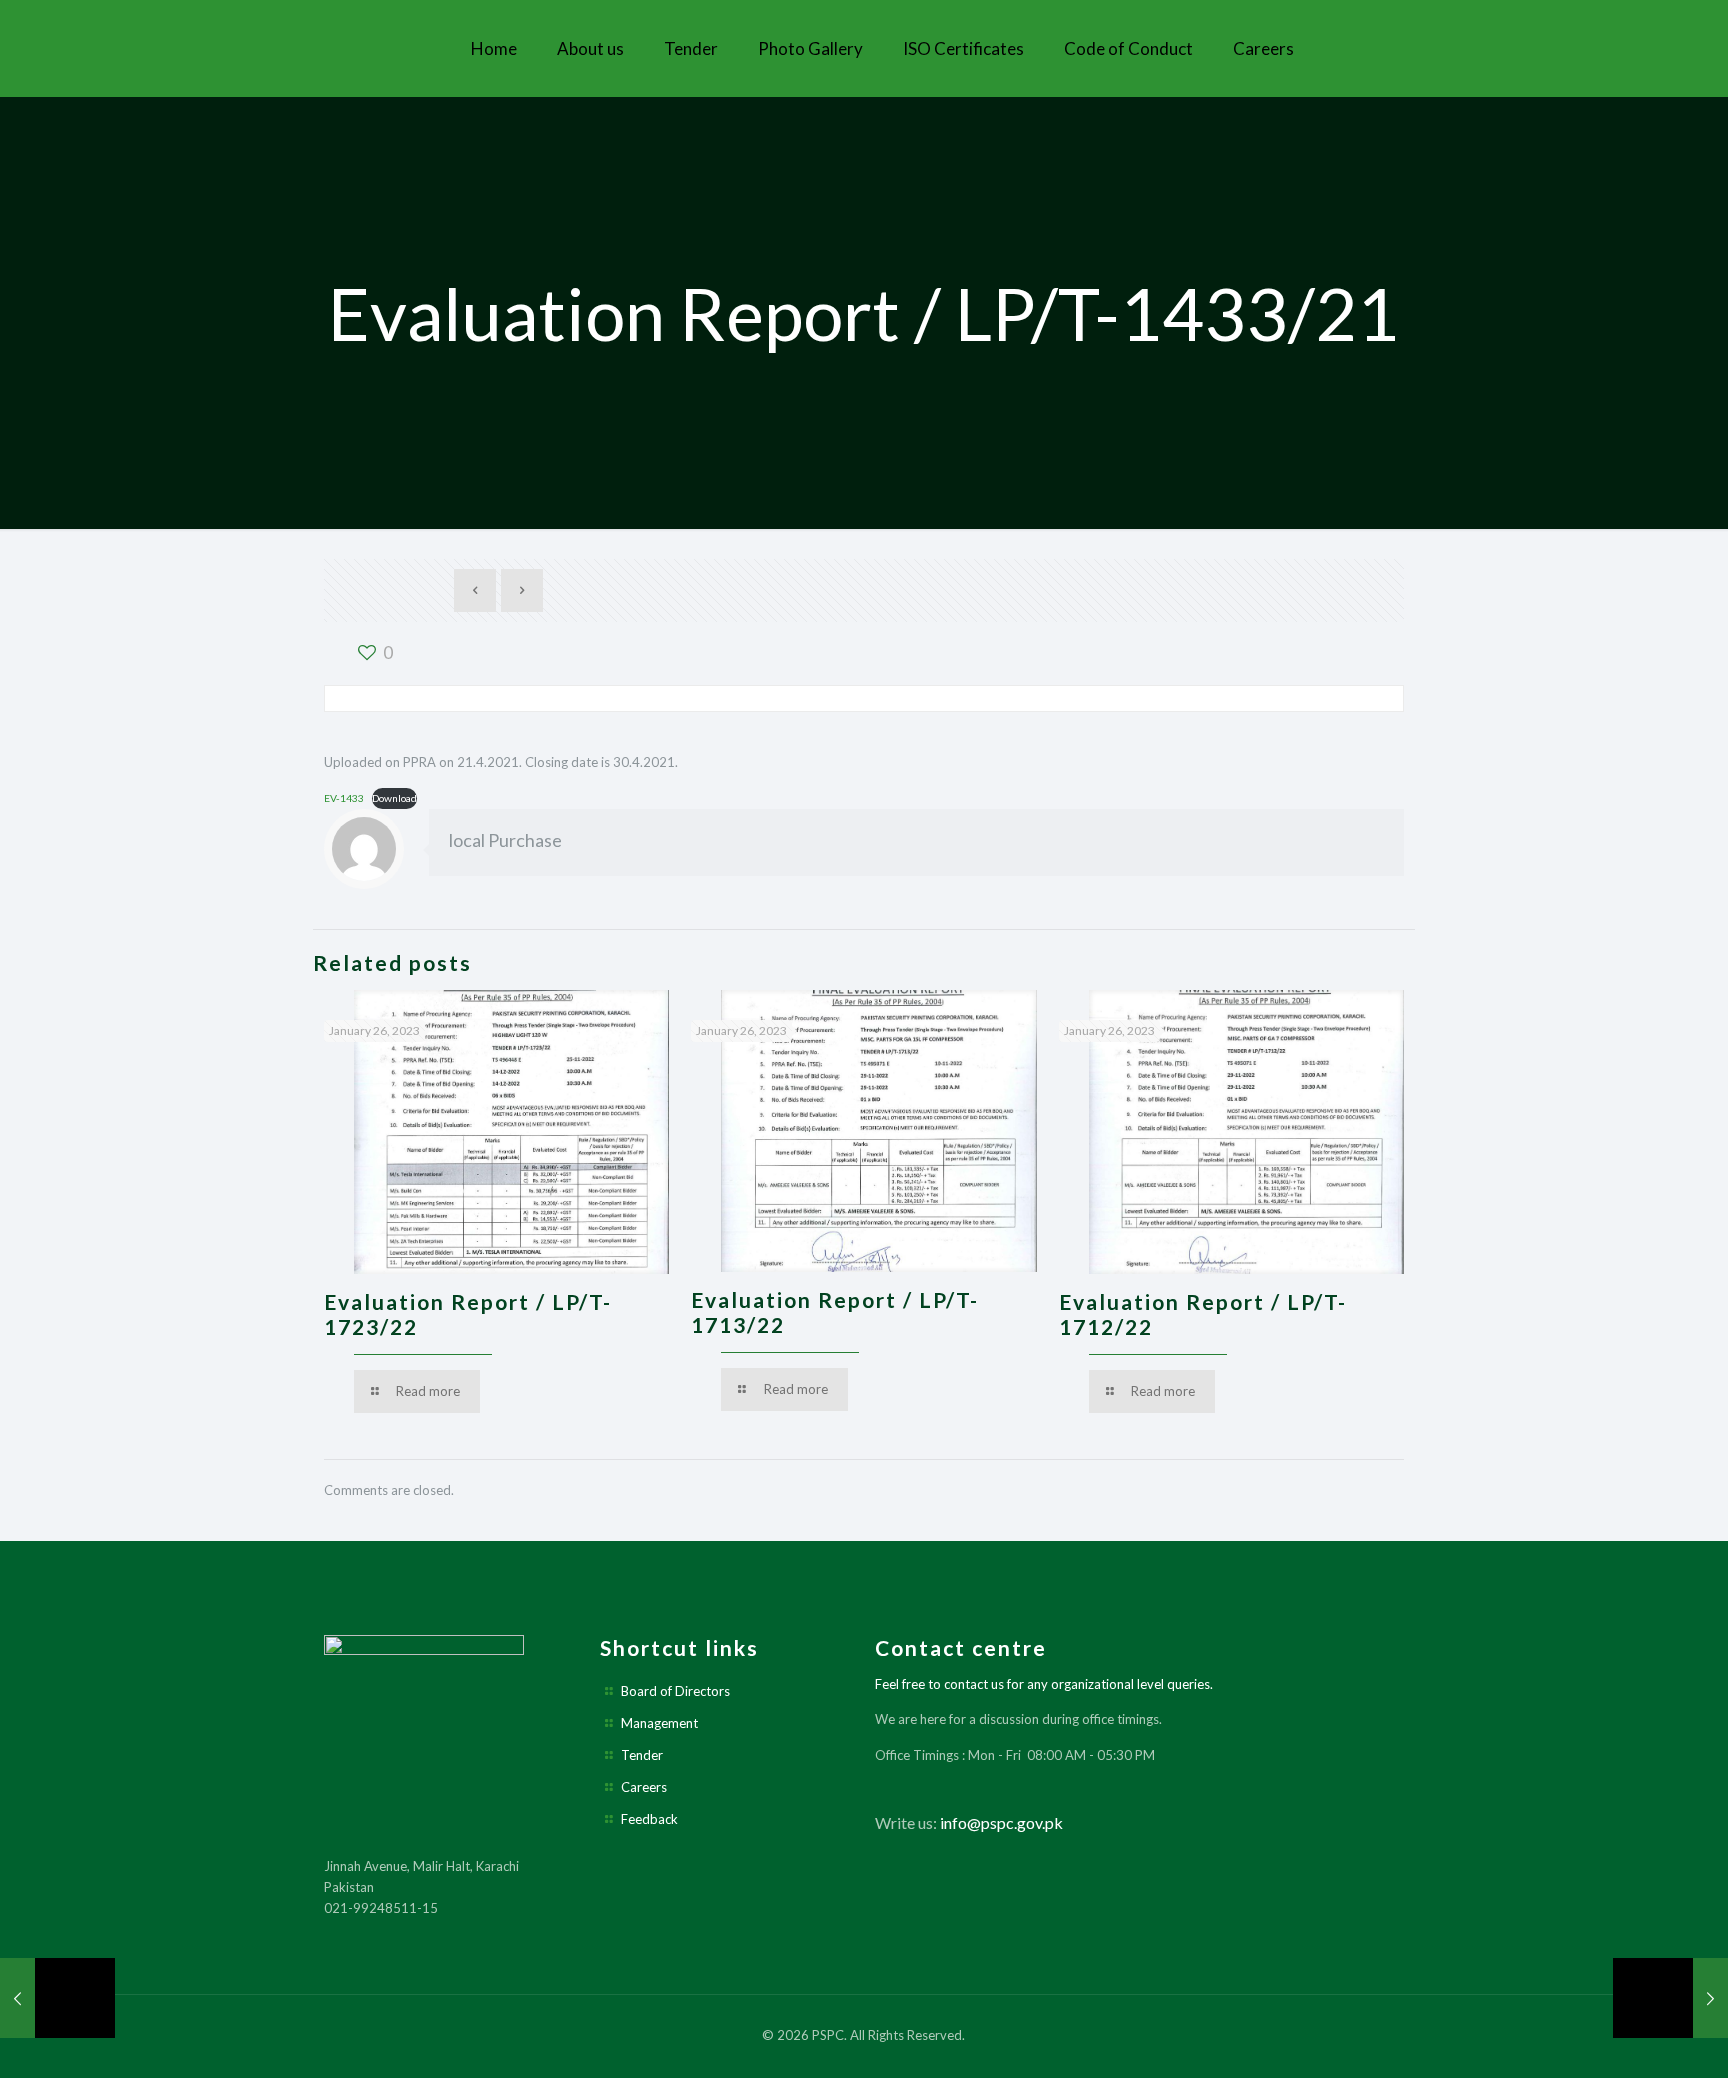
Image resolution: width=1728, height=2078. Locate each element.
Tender (642, 1755)
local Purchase (505, 840)
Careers (644, 1787)
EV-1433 (344, 798)
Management (659, 1723)
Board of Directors (675, 1691)
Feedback (649, 1819)
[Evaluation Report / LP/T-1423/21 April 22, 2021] (1670, 1998)
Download (394, 798)
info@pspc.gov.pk (1001, 1822)
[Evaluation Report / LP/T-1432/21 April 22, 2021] (57, 1998)
